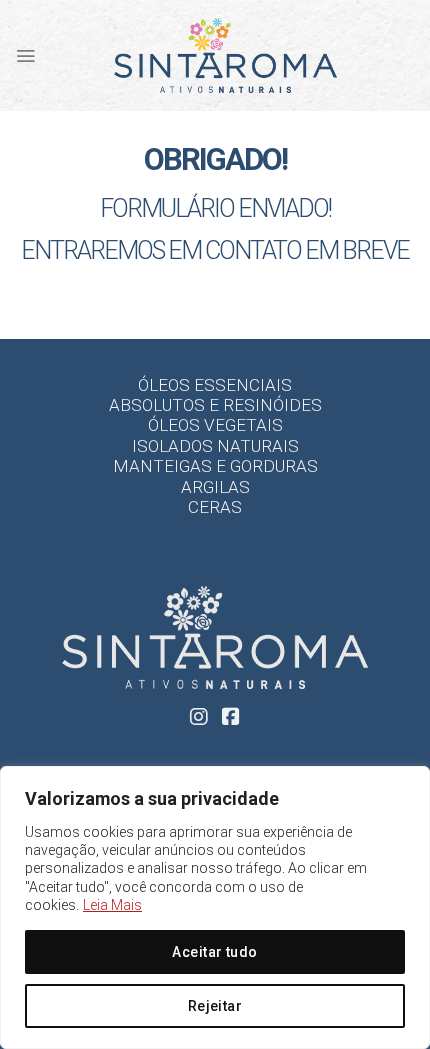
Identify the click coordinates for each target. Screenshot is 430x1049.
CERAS (215, 507)
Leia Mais (112, 905)
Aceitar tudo (214, 952)
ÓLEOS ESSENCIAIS (215, 385)
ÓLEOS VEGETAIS (215, 425)
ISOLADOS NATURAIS (215, 446)
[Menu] (25, 56)
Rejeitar (215, 1006)
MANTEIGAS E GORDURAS (215, 466)
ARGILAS (215, 487)
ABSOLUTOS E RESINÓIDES (215, 405)
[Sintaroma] (225, 55)
